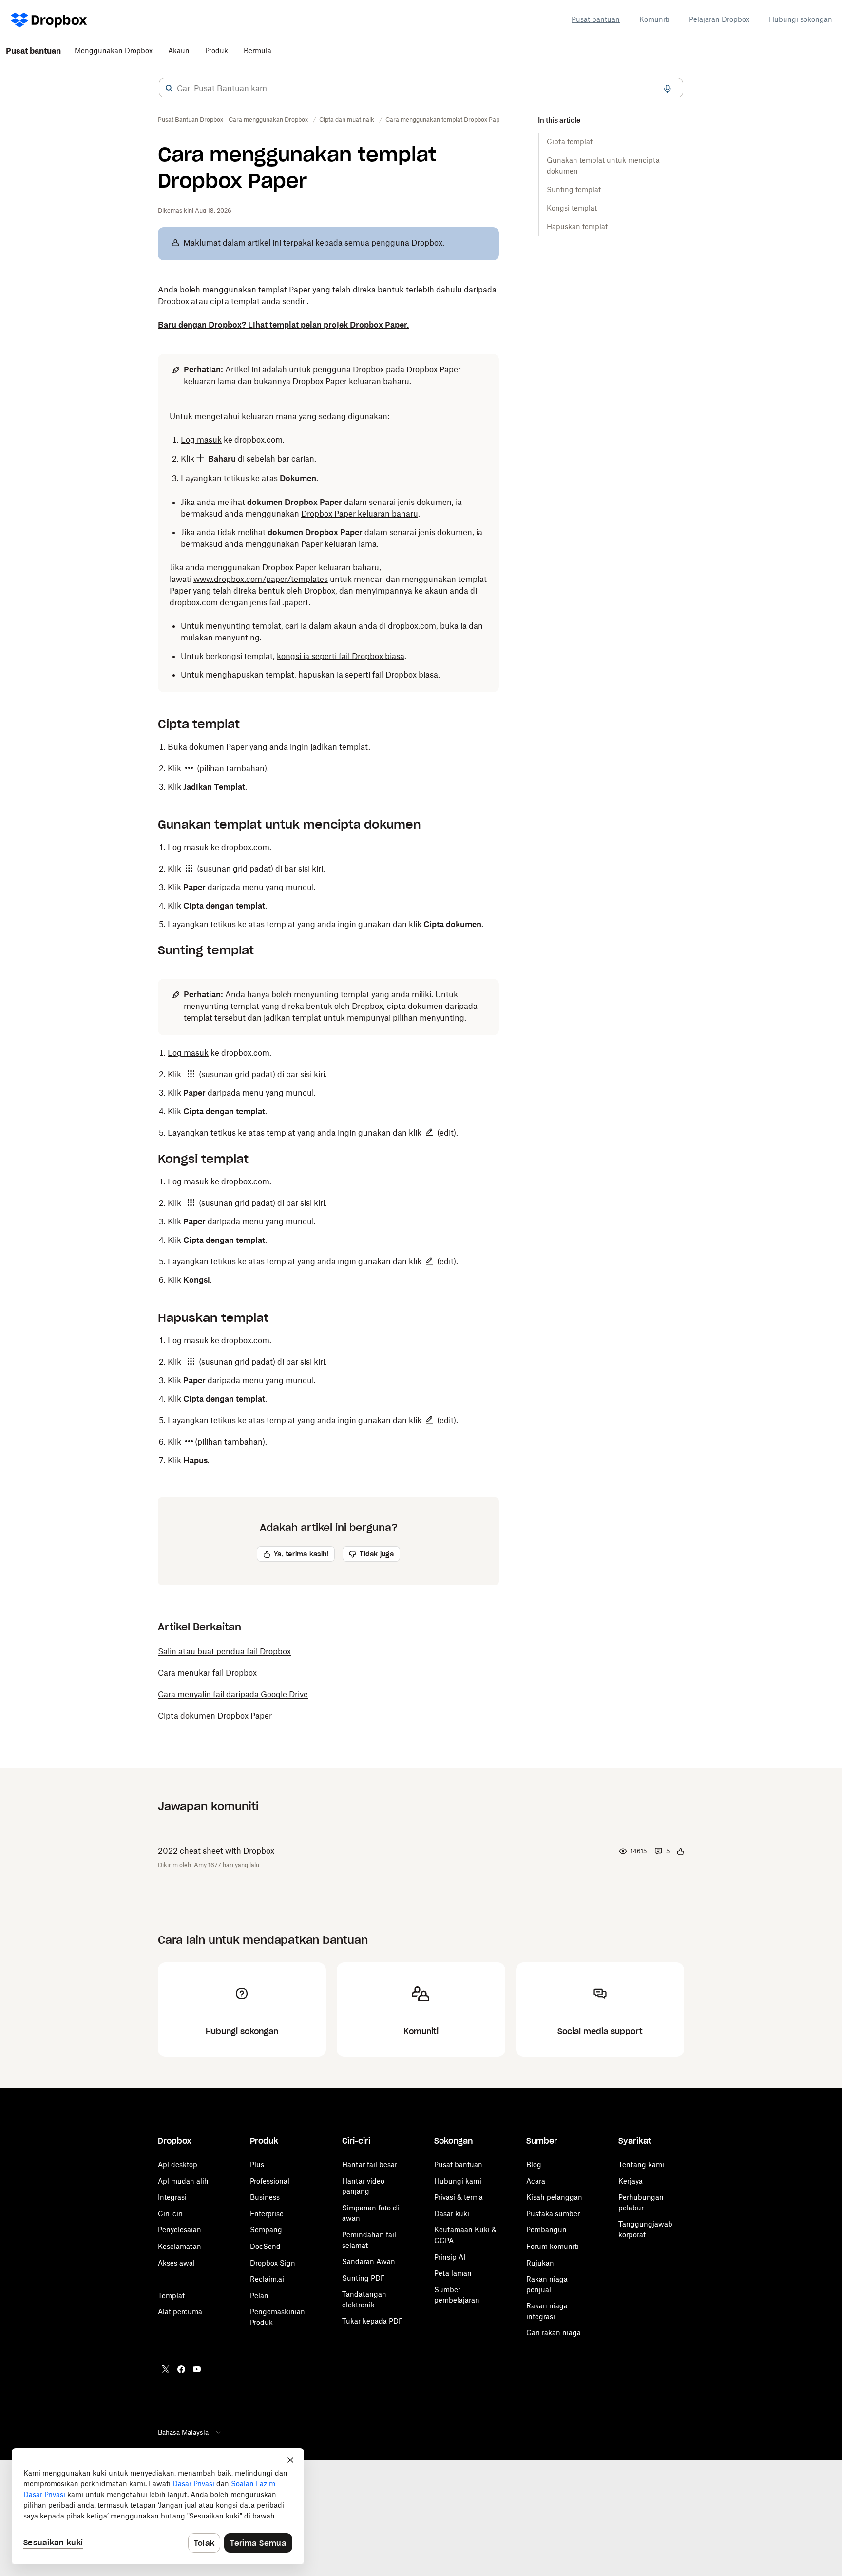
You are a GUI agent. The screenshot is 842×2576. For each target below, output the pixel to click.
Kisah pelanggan (554, 2197)
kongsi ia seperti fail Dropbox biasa (341, 656)
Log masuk (201, 440)
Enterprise (267, 2214)
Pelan (259, 2295)
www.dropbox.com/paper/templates (261, 579)
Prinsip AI (450, 2257)
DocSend (265, 2246)
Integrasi (172, 2197)
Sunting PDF (364, 2278)
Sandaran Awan (369, 2261)
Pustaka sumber (553, 2214)
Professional (270, 2181)
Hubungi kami (458, 2181)
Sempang (266, 2230)
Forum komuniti (553, 2246)
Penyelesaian (180, 2230)
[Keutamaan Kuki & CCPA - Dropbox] (158, 2506)
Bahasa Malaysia (183, 2432)
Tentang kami (641, 2164)
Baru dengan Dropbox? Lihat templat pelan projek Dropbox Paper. (283, 325)
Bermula (258, 50)
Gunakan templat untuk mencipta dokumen (603, 165)
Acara (536, 2181)
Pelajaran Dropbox (719, 19)
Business (265, 2197)
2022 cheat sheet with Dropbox (216, 1851)
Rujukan (540, 2263)
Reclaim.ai (267, 2279)
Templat (171, 2295)
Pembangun (546, 2230)
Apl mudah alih (183, 2181)
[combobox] (421, 88)
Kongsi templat (572, 208)
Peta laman (453, 2273)
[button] (169, 88)
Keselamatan (180, 2246)
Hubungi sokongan (801, 19)
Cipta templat (570, 142)
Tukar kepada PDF (373, 2321)
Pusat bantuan (596, 19)
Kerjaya (631, 2181)
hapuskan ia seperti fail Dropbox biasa (368, 675)
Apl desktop (178, 2164)
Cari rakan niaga (554, 2333)
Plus (257, 2164)
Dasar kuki (452, 2214)
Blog (534, 2164)
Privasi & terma (459, 2197)
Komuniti (654, 19)
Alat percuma (180, 2312)
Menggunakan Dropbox (114, 50)
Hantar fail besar (370, 2164)
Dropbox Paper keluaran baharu (351, 381)
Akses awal (176, 2263)
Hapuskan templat (577, 226)
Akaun (179, 50)
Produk (217, 50)
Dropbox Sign (273, 2263)
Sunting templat (574, 189)
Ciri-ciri (170, 2214)
